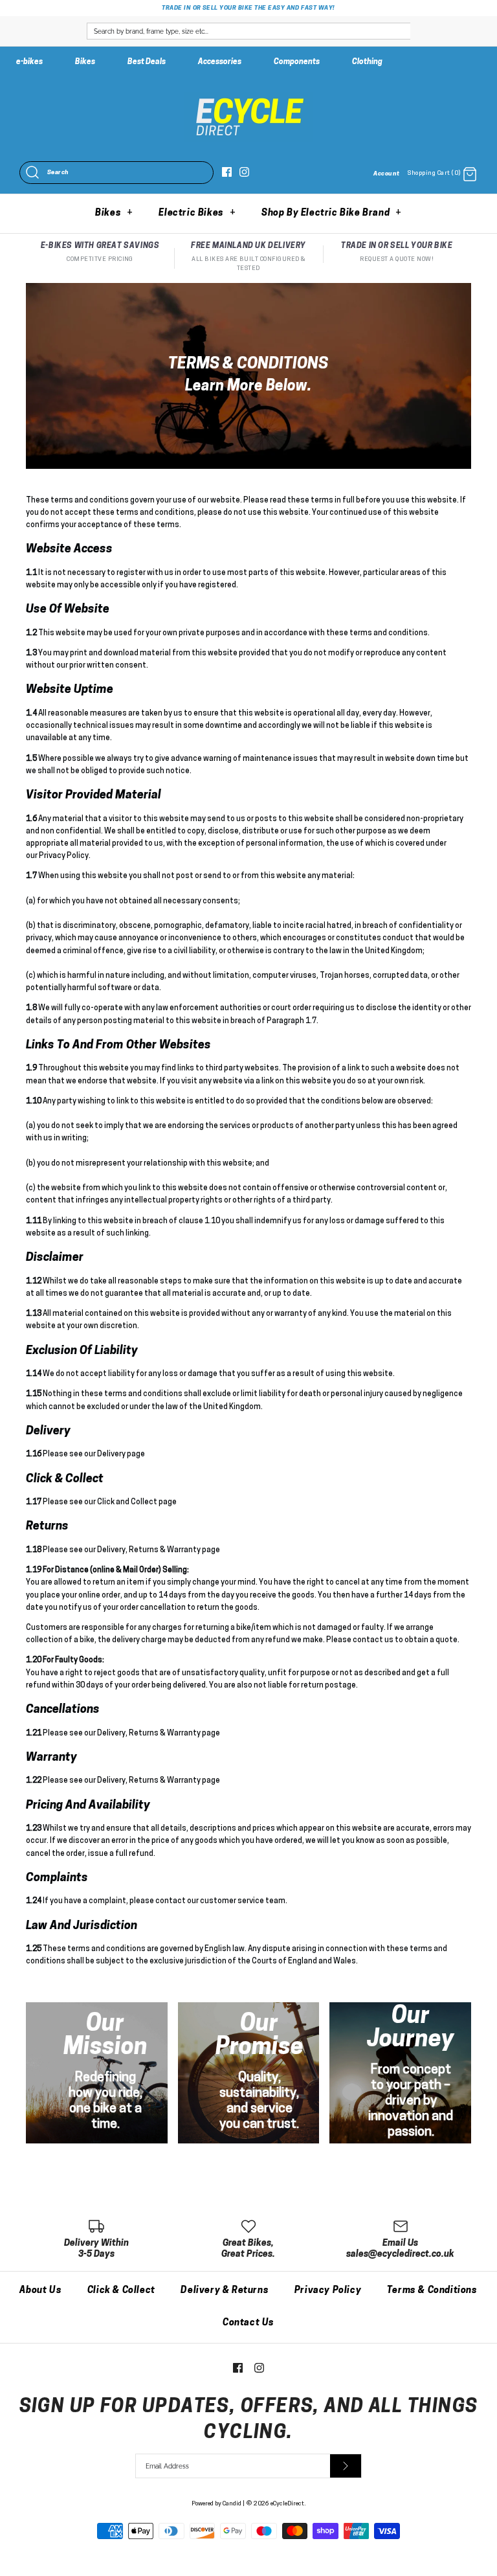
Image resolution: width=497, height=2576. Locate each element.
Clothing (367, 62)
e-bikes (29, 62)
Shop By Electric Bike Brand (332, 213)
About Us (40, 2291)
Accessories (220, 62)
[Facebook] (227, 172)
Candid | (234, 2504)
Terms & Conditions (432, 2291)
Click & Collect (121, 2291)
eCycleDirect (287, 2504)
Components (297, 62)
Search (58, 173)
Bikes (85, 62)
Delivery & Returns (225, 2291)
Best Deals (147, 62)
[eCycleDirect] (248, 98)
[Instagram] (244, 172)
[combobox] (248, 31)
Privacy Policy (328, 2291)
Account (386, 174)
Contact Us (248, 2323)
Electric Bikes (197, 213)
